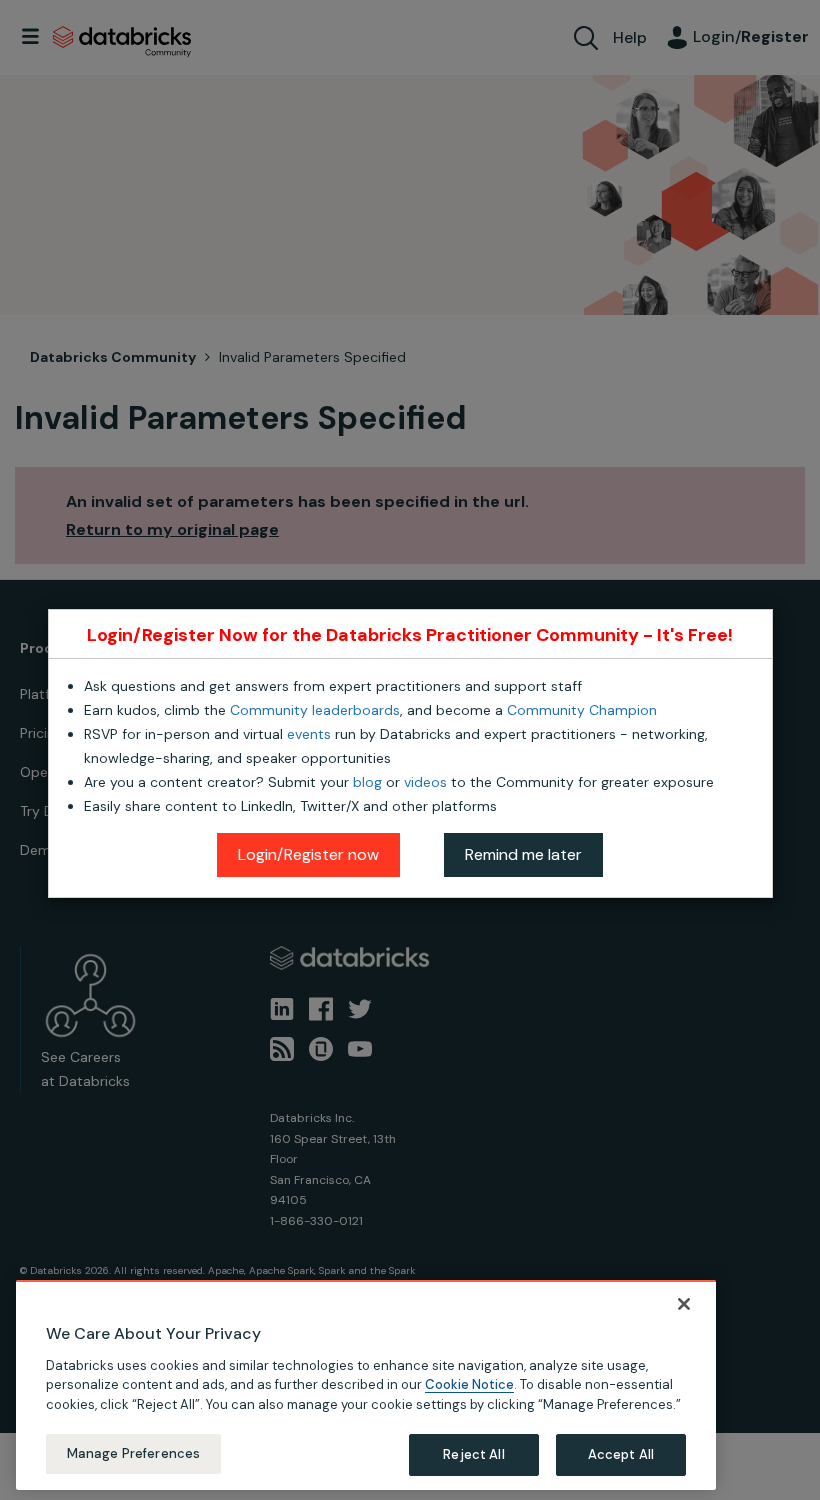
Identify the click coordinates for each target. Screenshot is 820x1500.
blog (367, 782)
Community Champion (582, 710)
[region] (366, 1385)
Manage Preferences (133, 1453)
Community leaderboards (315, 710)
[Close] (684, 1304)
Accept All (621, 1454)
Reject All (473, 1454)
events (309, 734)
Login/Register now (308, 854)
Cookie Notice (469, 1384)
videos (425, 782)
